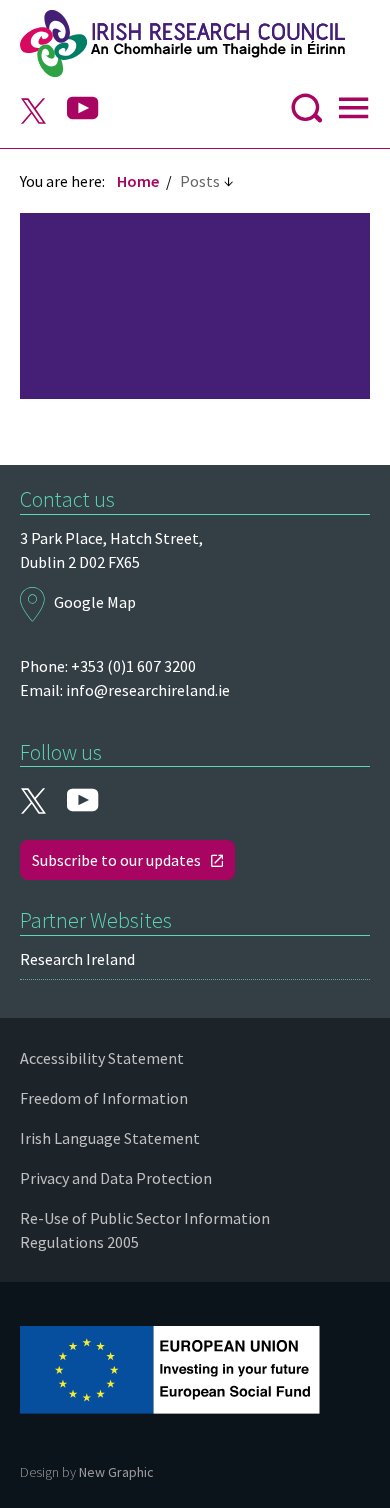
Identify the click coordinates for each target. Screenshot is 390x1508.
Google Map (95, 602)
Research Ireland (77, 959)
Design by (87, 1472)
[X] (33, 113)
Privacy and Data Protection (116, 1178)
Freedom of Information (104, 1098)
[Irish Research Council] (195, 44)
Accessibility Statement (102, 1058)
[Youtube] (83, 109)
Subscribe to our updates (116, 860)
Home (138, 181)
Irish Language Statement (110, 1138)
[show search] (307, 113)
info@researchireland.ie (148, 690)
